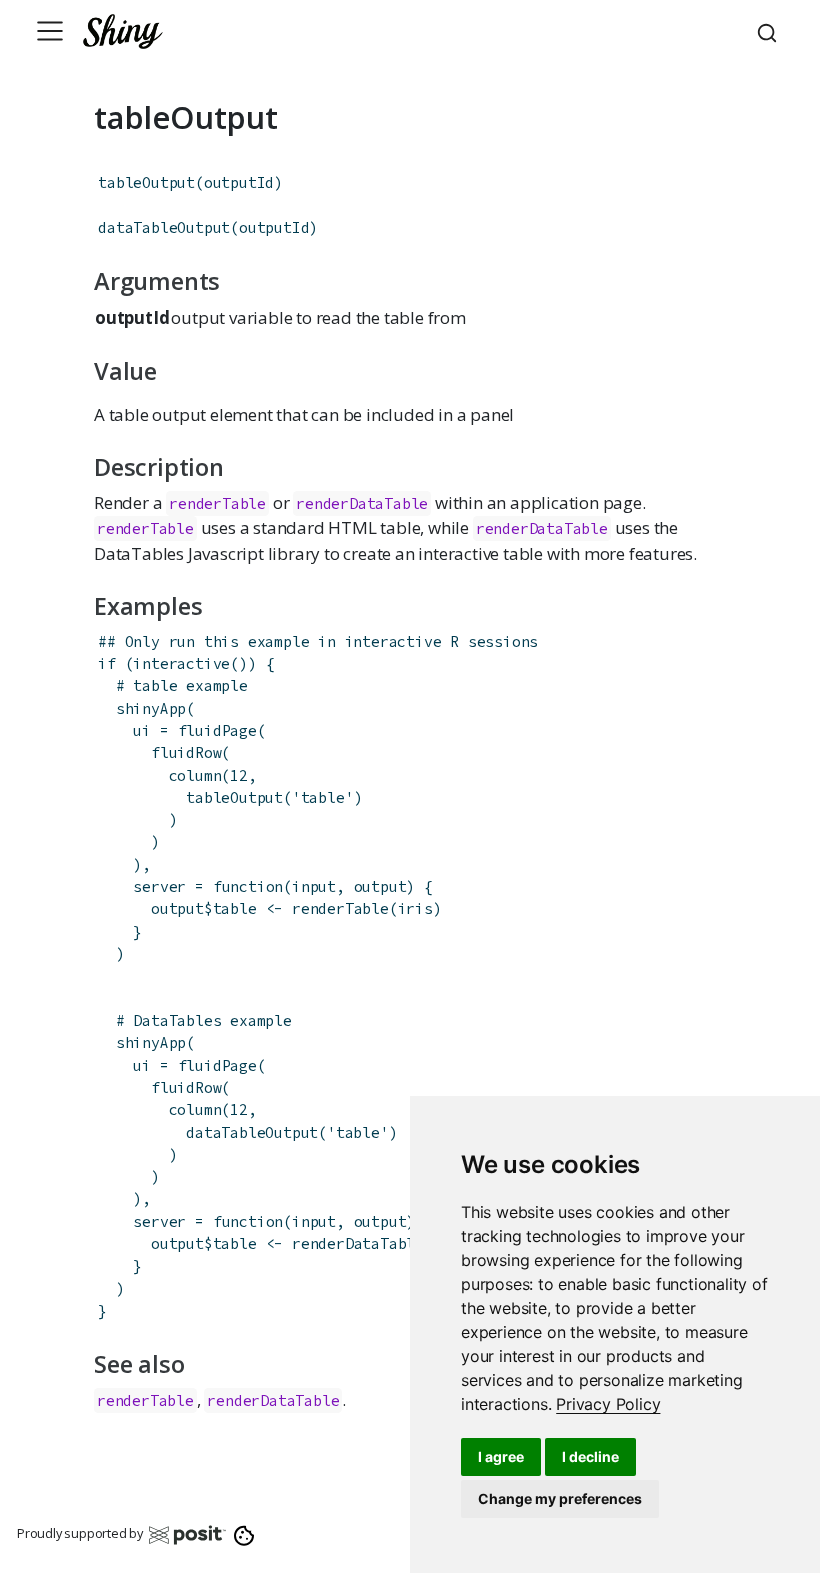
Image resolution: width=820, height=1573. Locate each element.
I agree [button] (501, 1456)
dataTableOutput (164, 227)
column (195, 775)
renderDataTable (362, 503)
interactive (181, 663)
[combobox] (770, 31)
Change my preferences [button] (560, 1498)
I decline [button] (590, 1456)
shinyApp (151, 708)
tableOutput (146, 182)
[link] (608, 1404)
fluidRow (186, 752)
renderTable (217, 503)
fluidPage (217, 730)
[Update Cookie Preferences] (244, 1534)
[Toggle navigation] (50, 31)
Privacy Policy (608, 1404)
